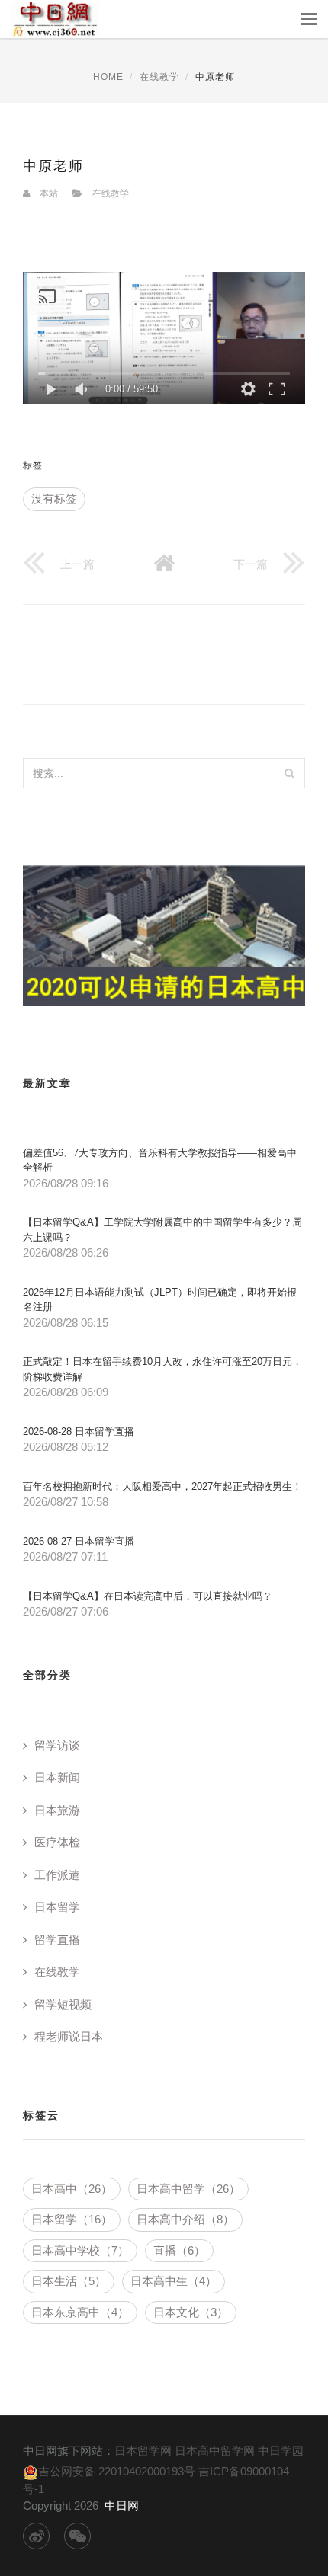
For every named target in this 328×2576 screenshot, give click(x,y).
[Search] (289, 773)
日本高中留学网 (215, 2451)
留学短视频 (63, 2004)
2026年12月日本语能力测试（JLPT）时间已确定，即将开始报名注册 (160, 1300)
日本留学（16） (72, 2219)
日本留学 (57, 1907)
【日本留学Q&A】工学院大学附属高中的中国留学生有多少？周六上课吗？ (162, 1230)
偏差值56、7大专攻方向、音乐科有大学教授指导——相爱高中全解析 (160, 1160)
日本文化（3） (191, 2312)
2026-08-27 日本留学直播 (79, 1541)
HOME (108, 77)
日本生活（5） (69, 2281)
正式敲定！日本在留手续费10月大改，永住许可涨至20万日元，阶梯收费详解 (162, 1369)
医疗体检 (57, 1842)
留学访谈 (57, 1745)
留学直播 (57, 1940)
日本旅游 (57, 1810)
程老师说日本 (69, 2036)
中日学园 (281, 2451)
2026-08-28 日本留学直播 (79, 1432)
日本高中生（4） (174, 2281)
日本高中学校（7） (80, 2250)
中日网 (122, 2506)
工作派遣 (57, 1875)
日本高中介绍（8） (185, 2219)
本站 (49, 193)
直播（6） (179, 2250)
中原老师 (53, 166)
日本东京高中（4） (80, 2312)
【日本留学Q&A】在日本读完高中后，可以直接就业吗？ (148, 1596)
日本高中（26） (72, 2189)
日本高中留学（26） (188, 2189)
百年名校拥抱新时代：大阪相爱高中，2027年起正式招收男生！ (162, 1486)
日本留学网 (143, 2451)
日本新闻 (57, 1777)
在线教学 (159, 77)
